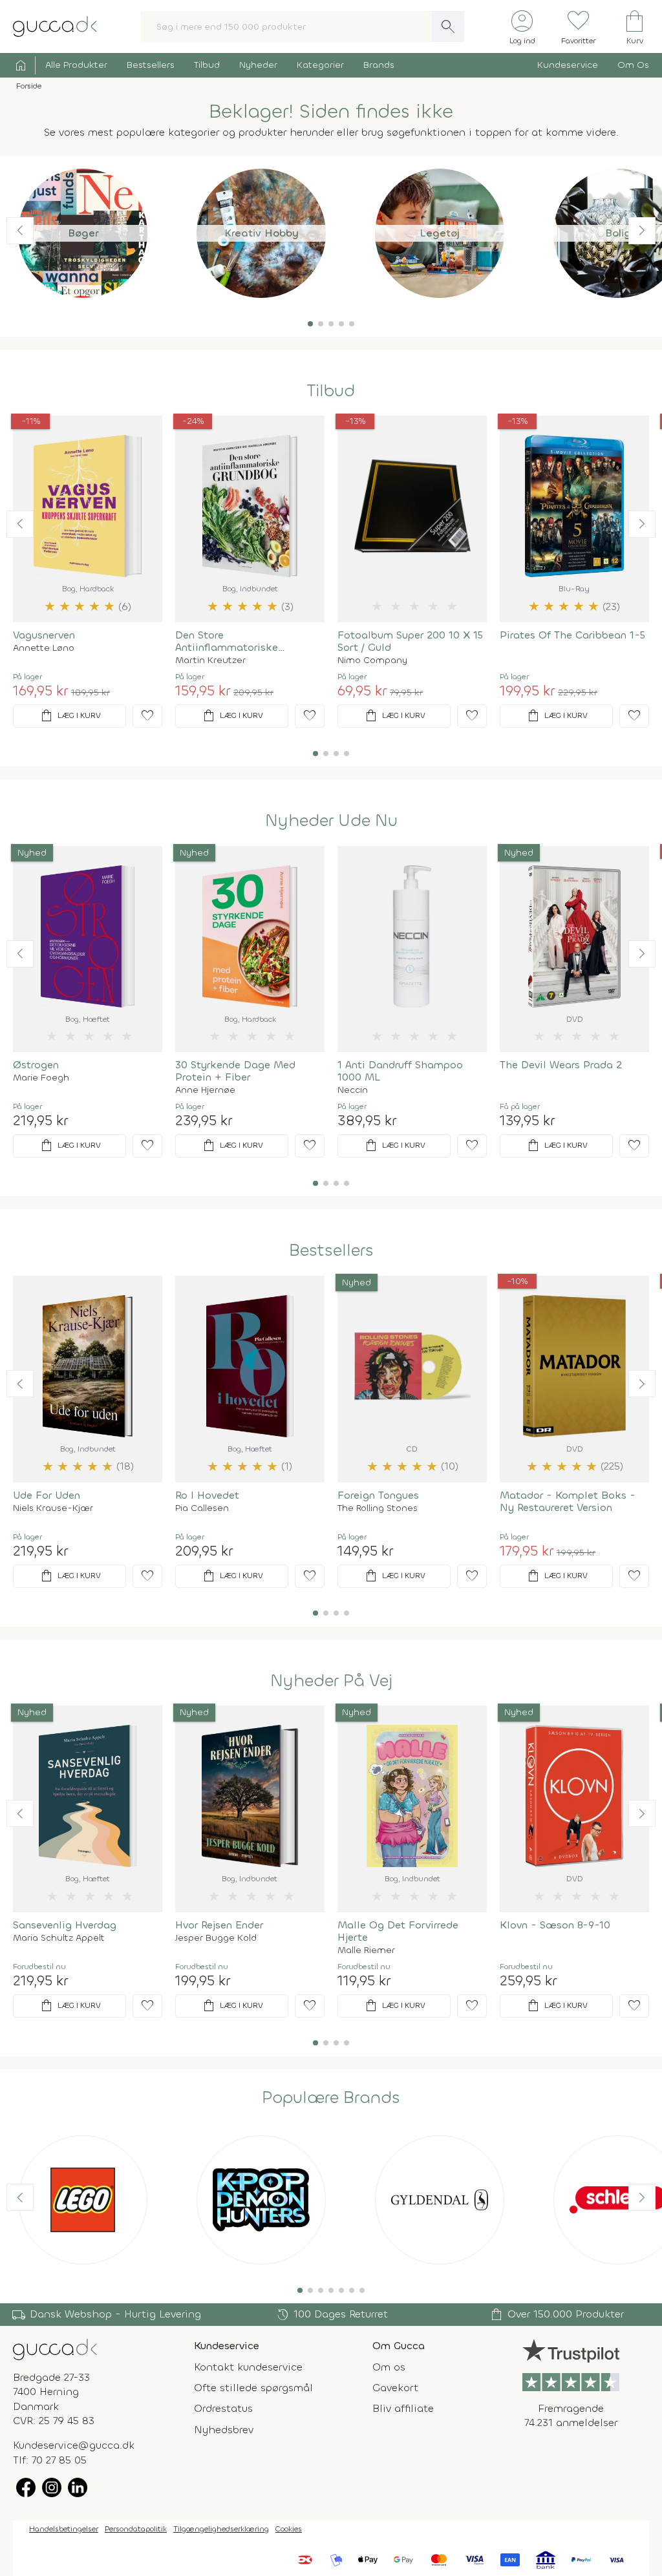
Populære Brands (331, 2098)
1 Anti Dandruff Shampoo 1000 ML (400, 1071)
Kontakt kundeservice (248, 2367)
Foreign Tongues (378, 1495)
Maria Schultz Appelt (59, 1938)
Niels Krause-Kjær (53, 1508)
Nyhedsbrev (224, 2430)
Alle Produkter (76, 65)
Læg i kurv (70, 716)
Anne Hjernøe (205, 1090)
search (448, 26)
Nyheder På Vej (331, 1681)
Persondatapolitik (136, 2529)
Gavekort (395, 2388)
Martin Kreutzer (210, 660)
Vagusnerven (44, 635)
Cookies (289, 2529)
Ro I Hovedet (207, 1495)
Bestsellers (151, 65)
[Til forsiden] (55, 26)
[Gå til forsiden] (55, 2348)
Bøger (83, 233)
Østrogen (36, 1065)
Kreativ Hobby (262, 233)
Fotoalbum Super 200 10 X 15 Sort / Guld (410, 641)
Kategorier (320, 65)
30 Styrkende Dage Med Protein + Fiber (235, 1071)
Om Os (633, 65)
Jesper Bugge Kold (216, 1938)
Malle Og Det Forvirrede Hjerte (398, 1931)
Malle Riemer (366, 1950)
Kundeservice (568, 65)
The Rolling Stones (378, 1508)
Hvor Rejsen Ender (219, 1925)
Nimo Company (372, 660)
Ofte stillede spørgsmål (253, 2388)
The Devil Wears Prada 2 (561, 1065)
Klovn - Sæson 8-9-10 (555, 1925)
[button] (310, 324)
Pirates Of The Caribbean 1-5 (572, 635)
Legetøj (440, 233)
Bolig (618, 233)
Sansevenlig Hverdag (65, 1925)
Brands (379, 65)
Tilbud (207, 65)
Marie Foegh (41, 1078)
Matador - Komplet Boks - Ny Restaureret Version (568, 1501)
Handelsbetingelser (64, 2529)
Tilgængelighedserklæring (221, 2529)
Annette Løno (44, 648)
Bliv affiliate (403, 2408)
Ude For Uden (47, 1495)
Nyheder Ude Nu (331, 821)
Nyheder (258, 65)
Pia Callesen (202, 1508)
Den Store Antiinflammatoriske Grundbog (227, 641)
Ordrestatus (223, 2408)
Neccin (353, 1090)
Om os (389, 2367)
